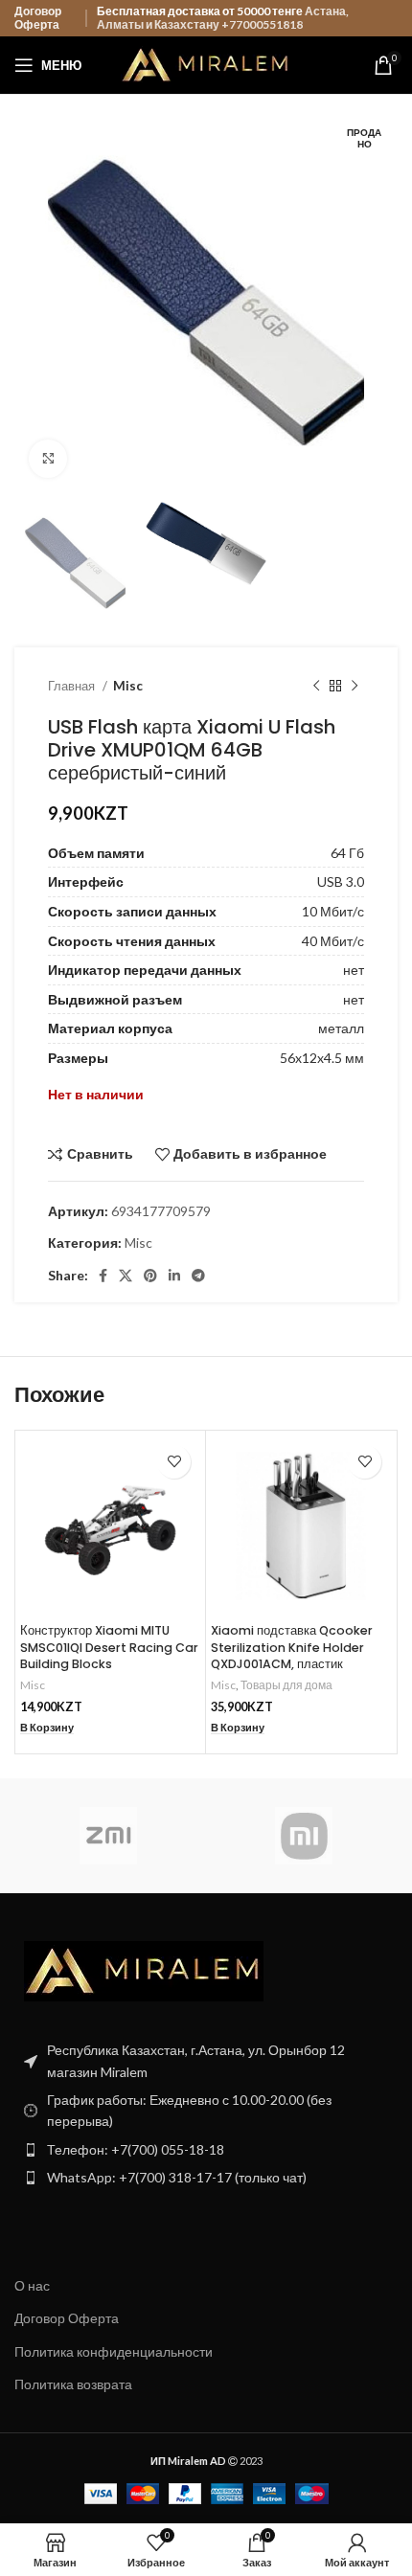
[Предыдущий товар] (316, 686)
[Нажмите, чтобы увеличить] (48, 459)
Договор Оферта (38, 18)
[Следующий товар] (355, 686)
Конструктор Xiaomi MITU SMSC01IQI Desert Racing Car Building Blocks (109, 1647)
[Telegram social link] (198, 1276)
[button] (47, 1728)
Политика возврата (73, 2384)
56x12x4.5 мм (322, 1058)
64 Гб (347, 853)
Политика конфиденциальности (114, 2351)
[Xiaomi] (304, 1836)
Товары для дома (286, 1685)
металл (341, 1028)
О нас (32, 2285)
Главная (73, 686)
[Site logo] (206, 64)
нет (354, 970)
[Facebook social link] (103, 1276)
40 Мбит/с (333, 941)
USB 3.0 (341, 881)
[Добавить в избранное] (174, 1462)
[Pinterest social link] (150, 1276)
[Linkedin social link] (174, 1276)
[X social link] (126, 1276)
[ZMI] (108, 1836)
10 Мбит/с (333, 911)
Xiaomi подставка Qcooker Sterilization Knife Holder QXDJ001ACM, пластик (292, 1647)
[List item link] (206, 2150)
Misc (128, 686)
